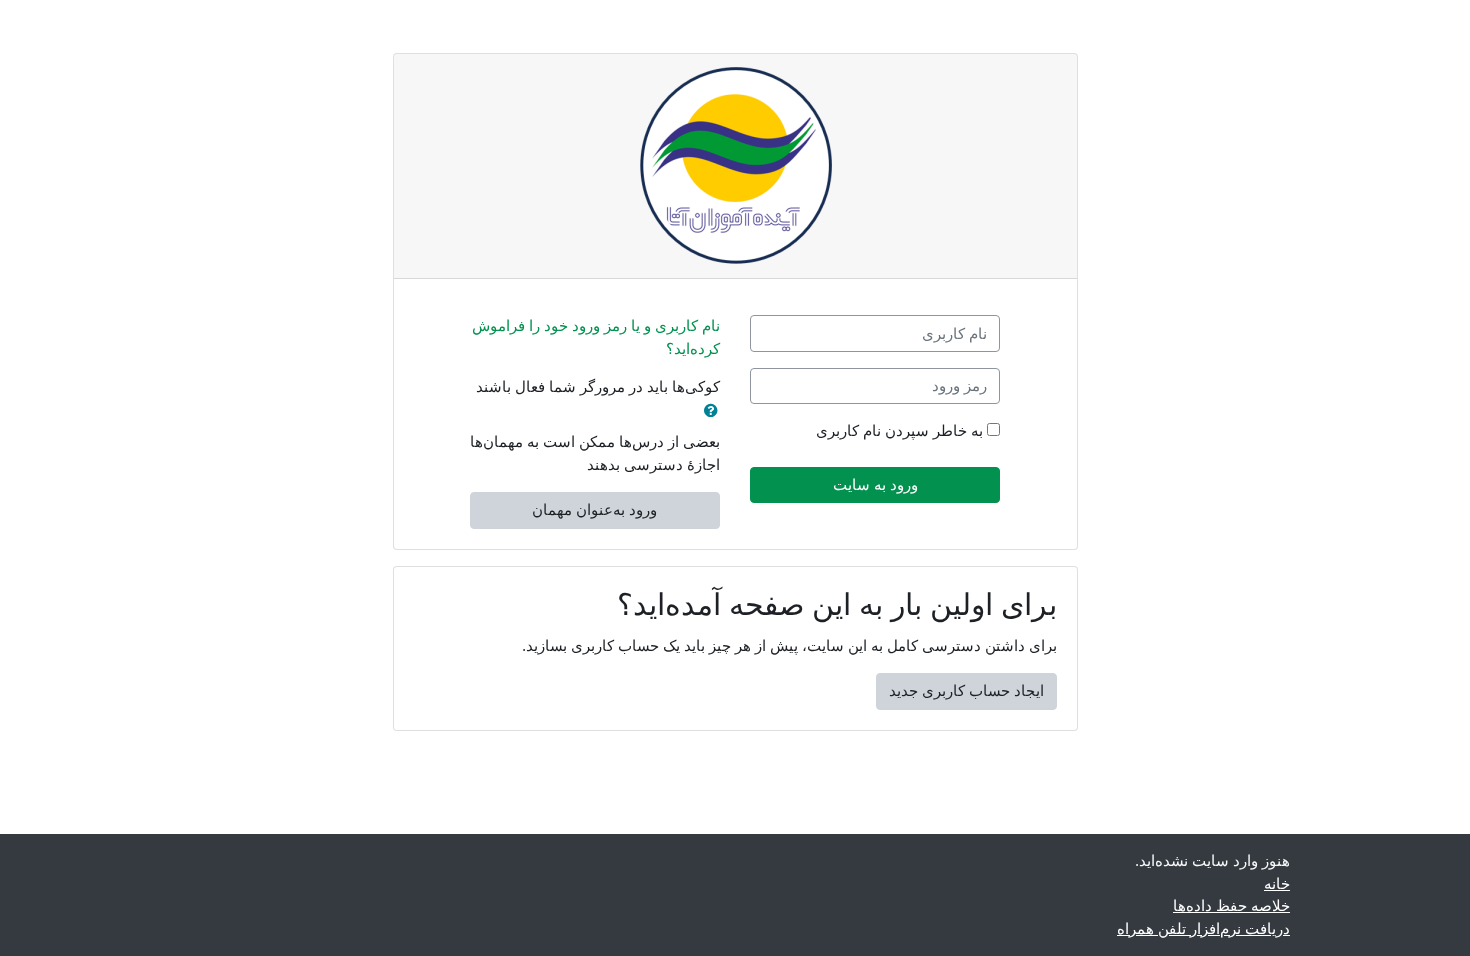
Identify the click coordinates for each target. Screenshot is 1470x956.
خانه (1277, 883)
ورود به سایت (875, 484)
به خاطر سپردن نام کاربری (899, 430)
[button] (707, 411)
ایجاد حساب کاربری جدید (966, 690)
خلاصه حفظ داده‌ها (1231, 905)
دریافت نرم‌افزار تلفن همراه (1203, 928)
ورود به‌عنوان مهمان (594, 509)
